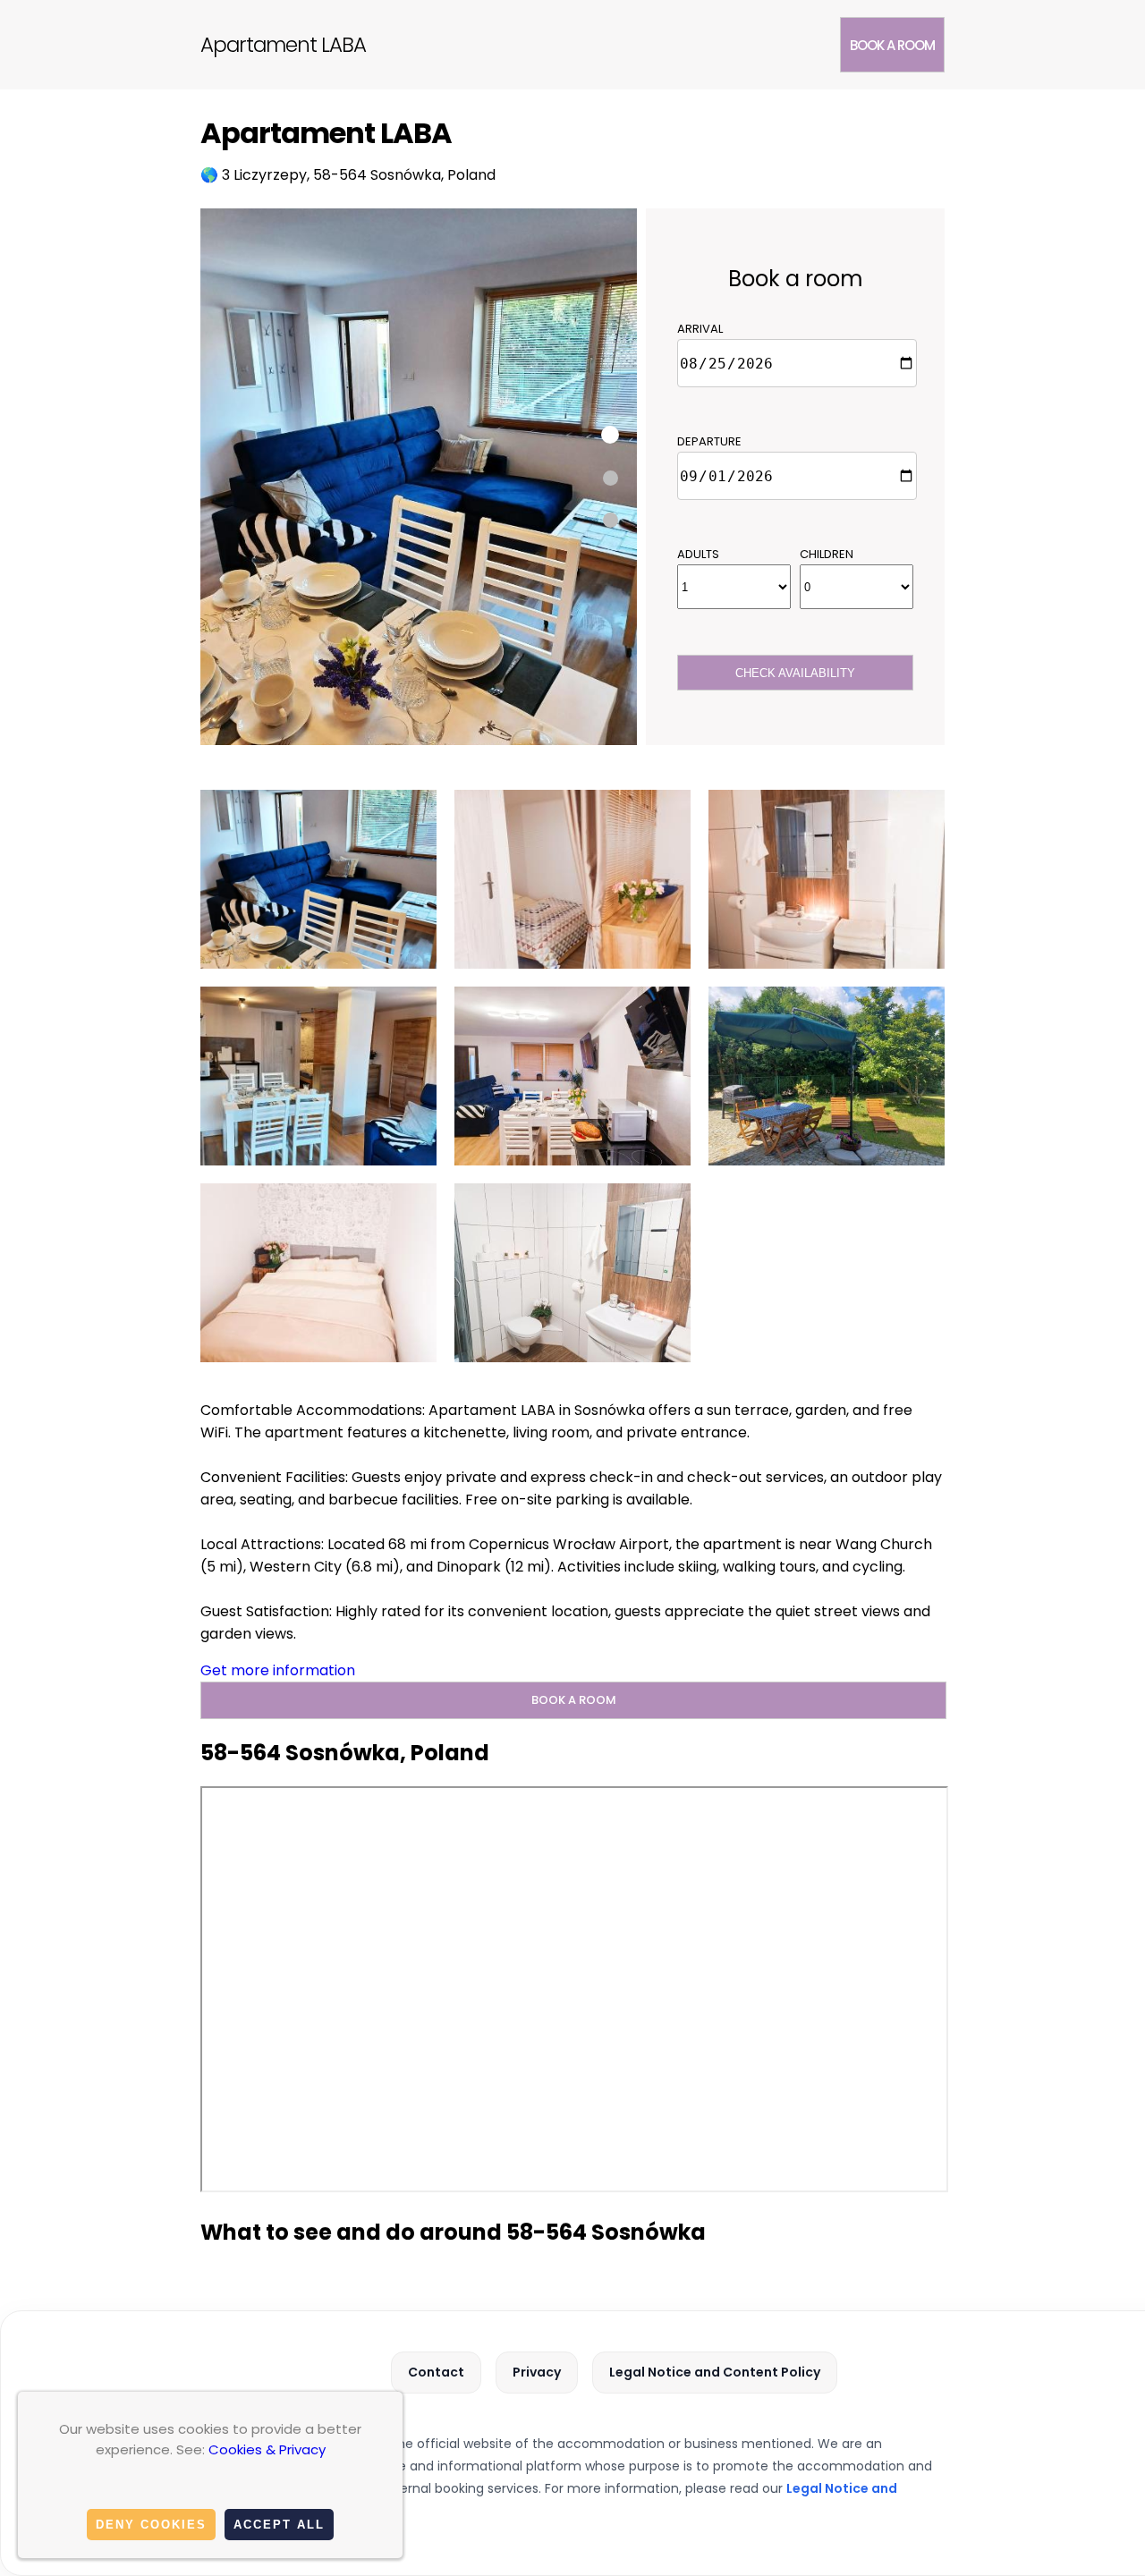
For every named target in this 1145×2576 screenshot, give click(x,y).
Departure (709, 441)
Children (827, 554)
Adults (698, 554)
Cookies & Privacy (267, 2449)
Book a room (892, 45)
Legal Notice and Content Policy (715, 2372)
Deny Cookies (151, 2525)
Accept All (279, 2525)
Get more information (278, 1670)
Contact (436, 2372)
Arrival (700, 329)
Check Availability (795, 673)
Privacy (537, 2372)
